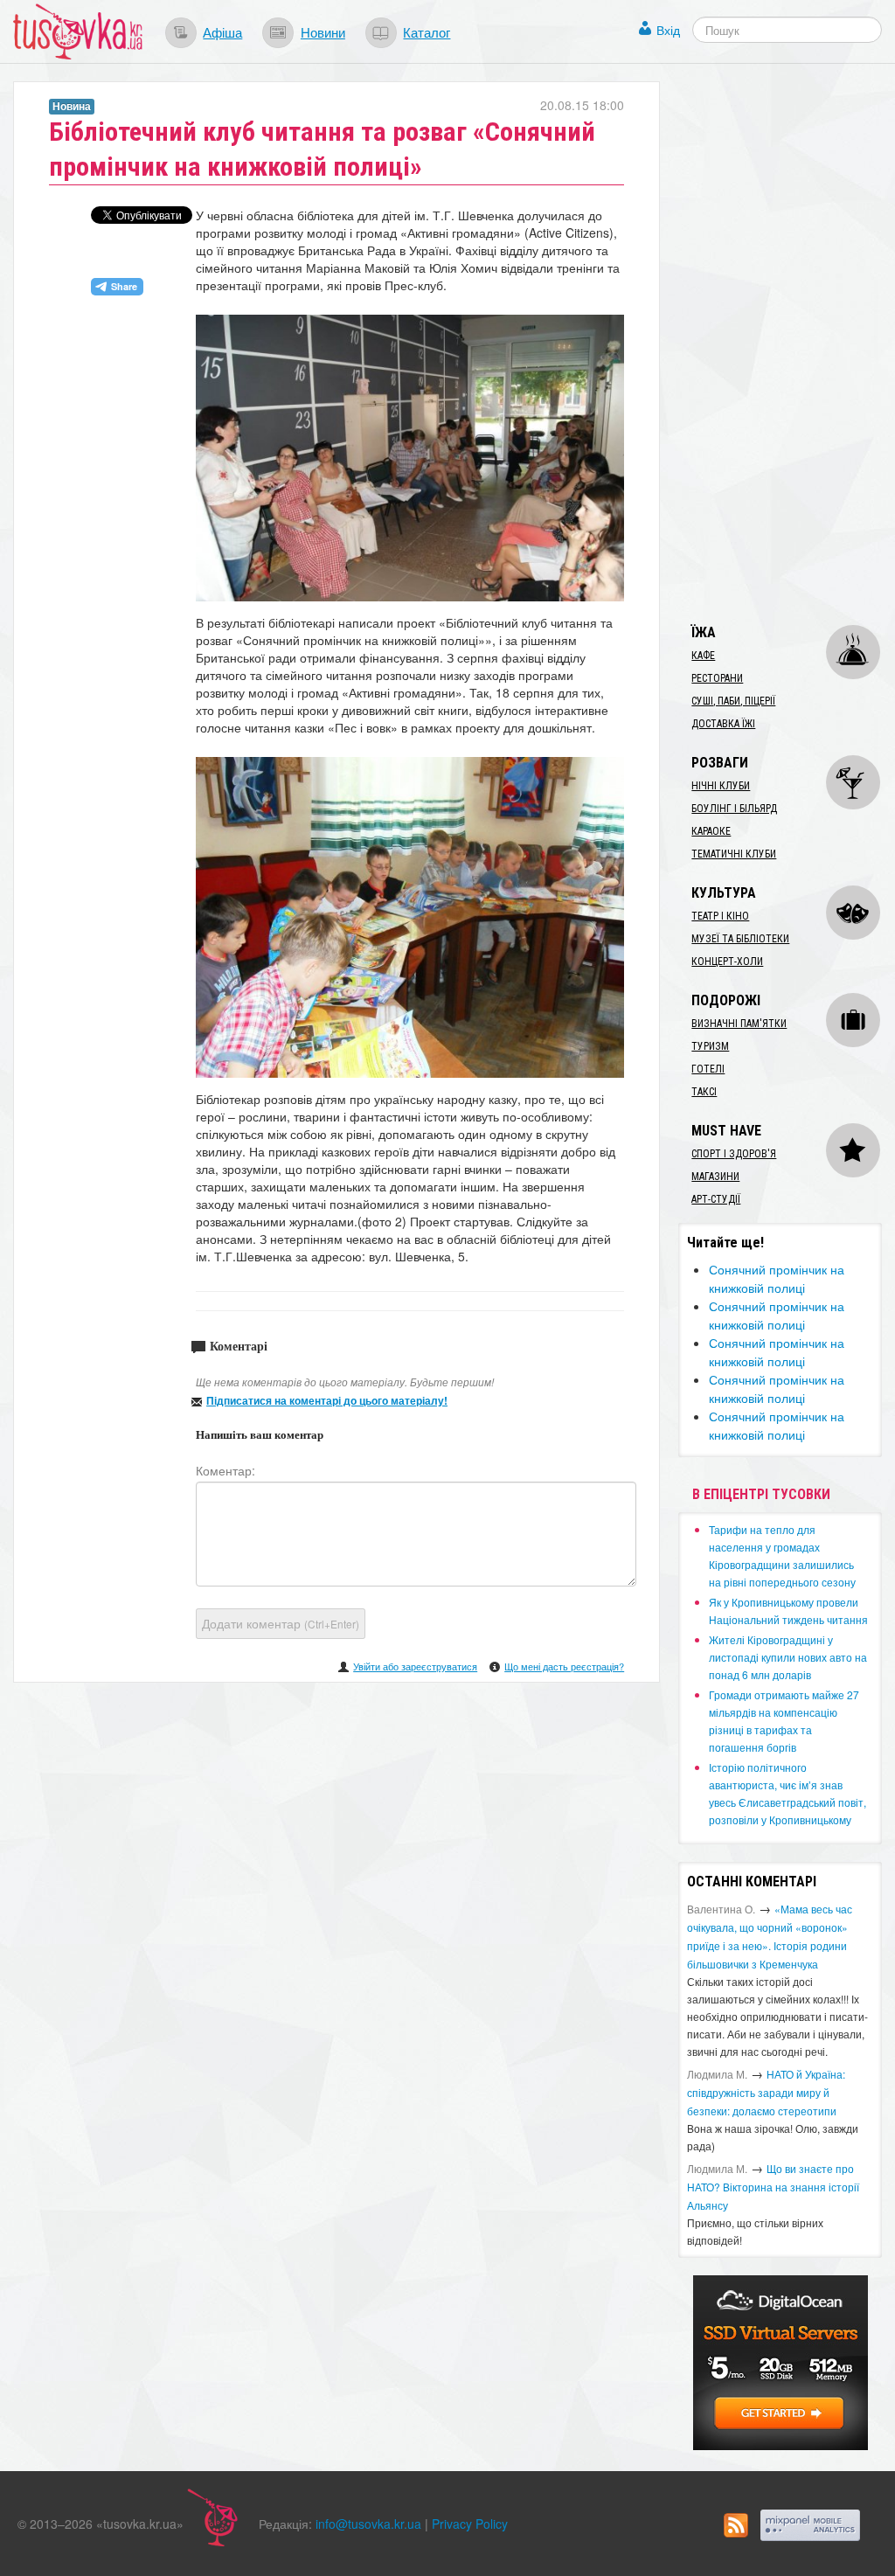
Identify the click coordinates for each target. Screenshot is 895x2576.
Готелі (708, 1069)
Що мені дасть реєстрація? (564, 1666)
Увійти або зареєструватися (415, 1666)
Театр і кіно (720, 916)
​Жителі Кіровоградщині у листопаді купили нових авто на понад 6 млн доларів (788, 1657)
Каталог (427, 31)
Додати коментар (281, 1623)
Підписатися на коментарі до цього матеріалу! (327, 1400)
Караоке (711, 831)
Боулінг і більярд (734, 809)
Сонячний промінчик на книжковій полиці (777, 1278)
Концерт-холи (727, 962)
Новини (323, 31)
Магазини (715, 1177)
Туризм (710, 1046)
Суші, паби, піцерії (733, 701)
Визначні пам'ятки (739, 1024)
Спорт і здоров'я (734, 1154)
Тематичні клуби (734, 854)
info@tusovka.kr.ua (368, 2524)
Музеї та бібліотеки (740, 939)
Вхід (668, 30)
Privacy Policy (470, 2524)
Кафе (703, 656)
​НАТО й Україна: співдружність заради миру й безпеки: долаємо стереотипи (766, 2092)
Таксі (704, 1092)
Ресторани (717, 678)
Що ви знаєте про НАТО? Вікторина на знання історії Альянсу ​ (773, 2187)
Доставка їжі (723, 724)
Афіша (222, 31)
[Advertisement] (786, 344)
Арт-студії (716, 1199)
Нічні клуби (721, 786)
